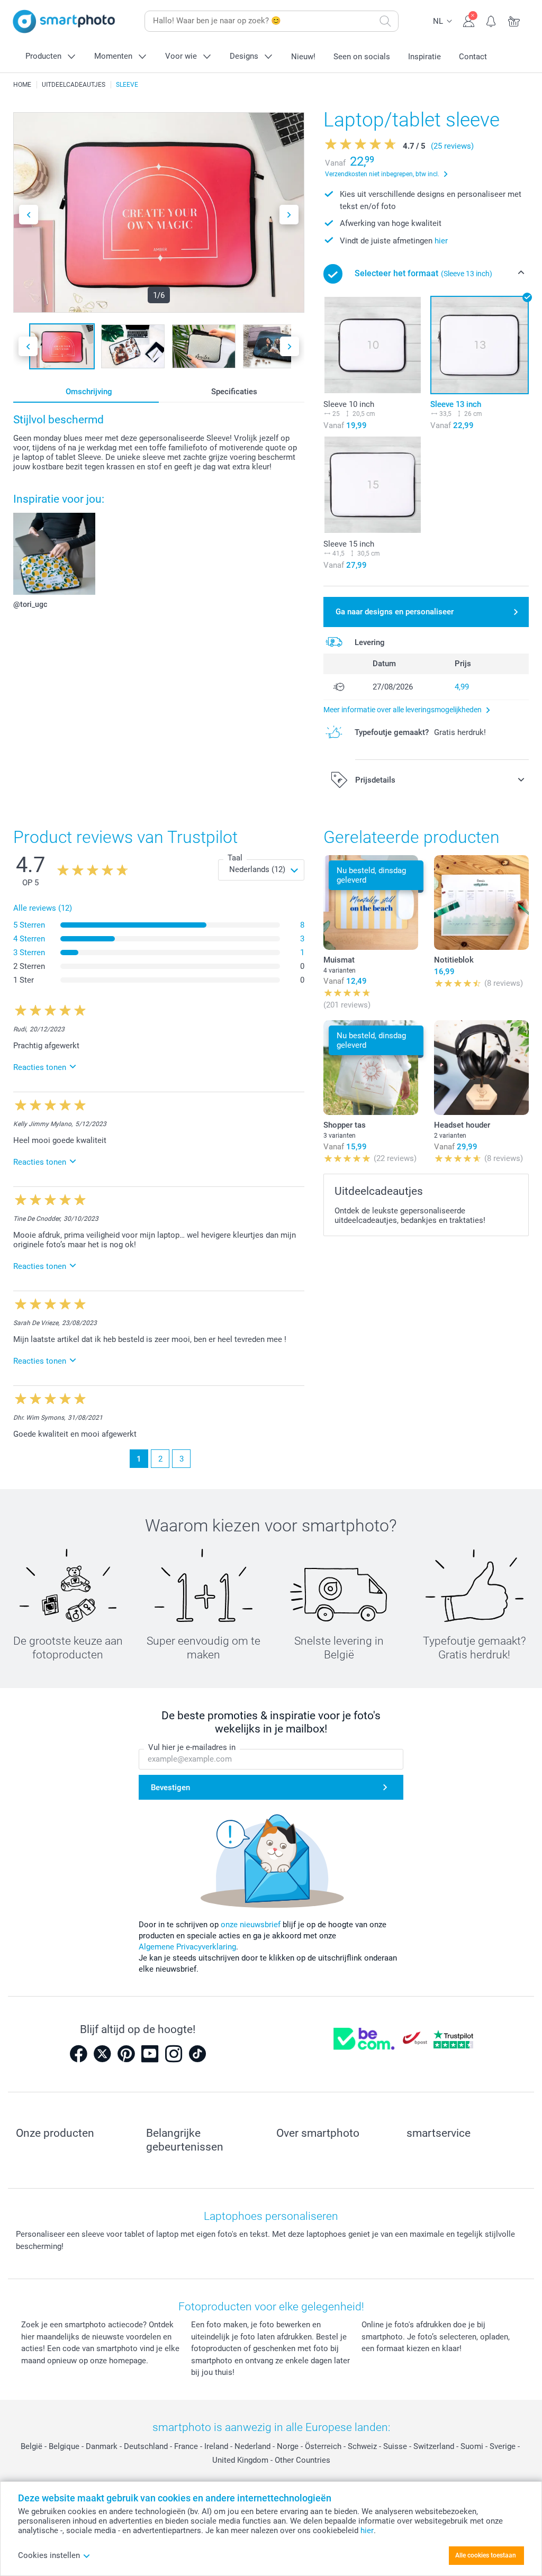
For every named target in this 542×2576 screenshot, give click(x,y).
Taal (235, 858)
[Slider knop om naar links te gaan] (29, 215)
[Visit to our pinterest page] (126, 2054)
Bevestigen (170, 1788)
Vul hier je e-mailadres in (192, 1747)
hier (441, 241)
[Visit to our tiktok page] (197, 2054)
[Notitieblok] (481, 902)
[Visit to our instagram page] (174, 2054)
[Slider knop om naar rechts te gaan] (289, 215)
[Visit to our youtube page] (150, 2054)
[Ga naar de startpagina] (64, 21)
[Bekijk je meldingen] (491, 20)
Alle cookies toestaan (486, 2555)
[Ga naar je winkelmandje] (514, 20)
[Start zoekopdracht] (385, 21)
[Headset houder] (481, 1068)
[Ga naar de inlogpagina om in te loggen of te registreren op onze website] (469, 20)
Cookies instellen (49, 2555)
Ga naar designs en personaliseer (395, 612)
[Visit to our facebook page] (78, 2054)
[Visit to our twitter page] (102, 2054)
